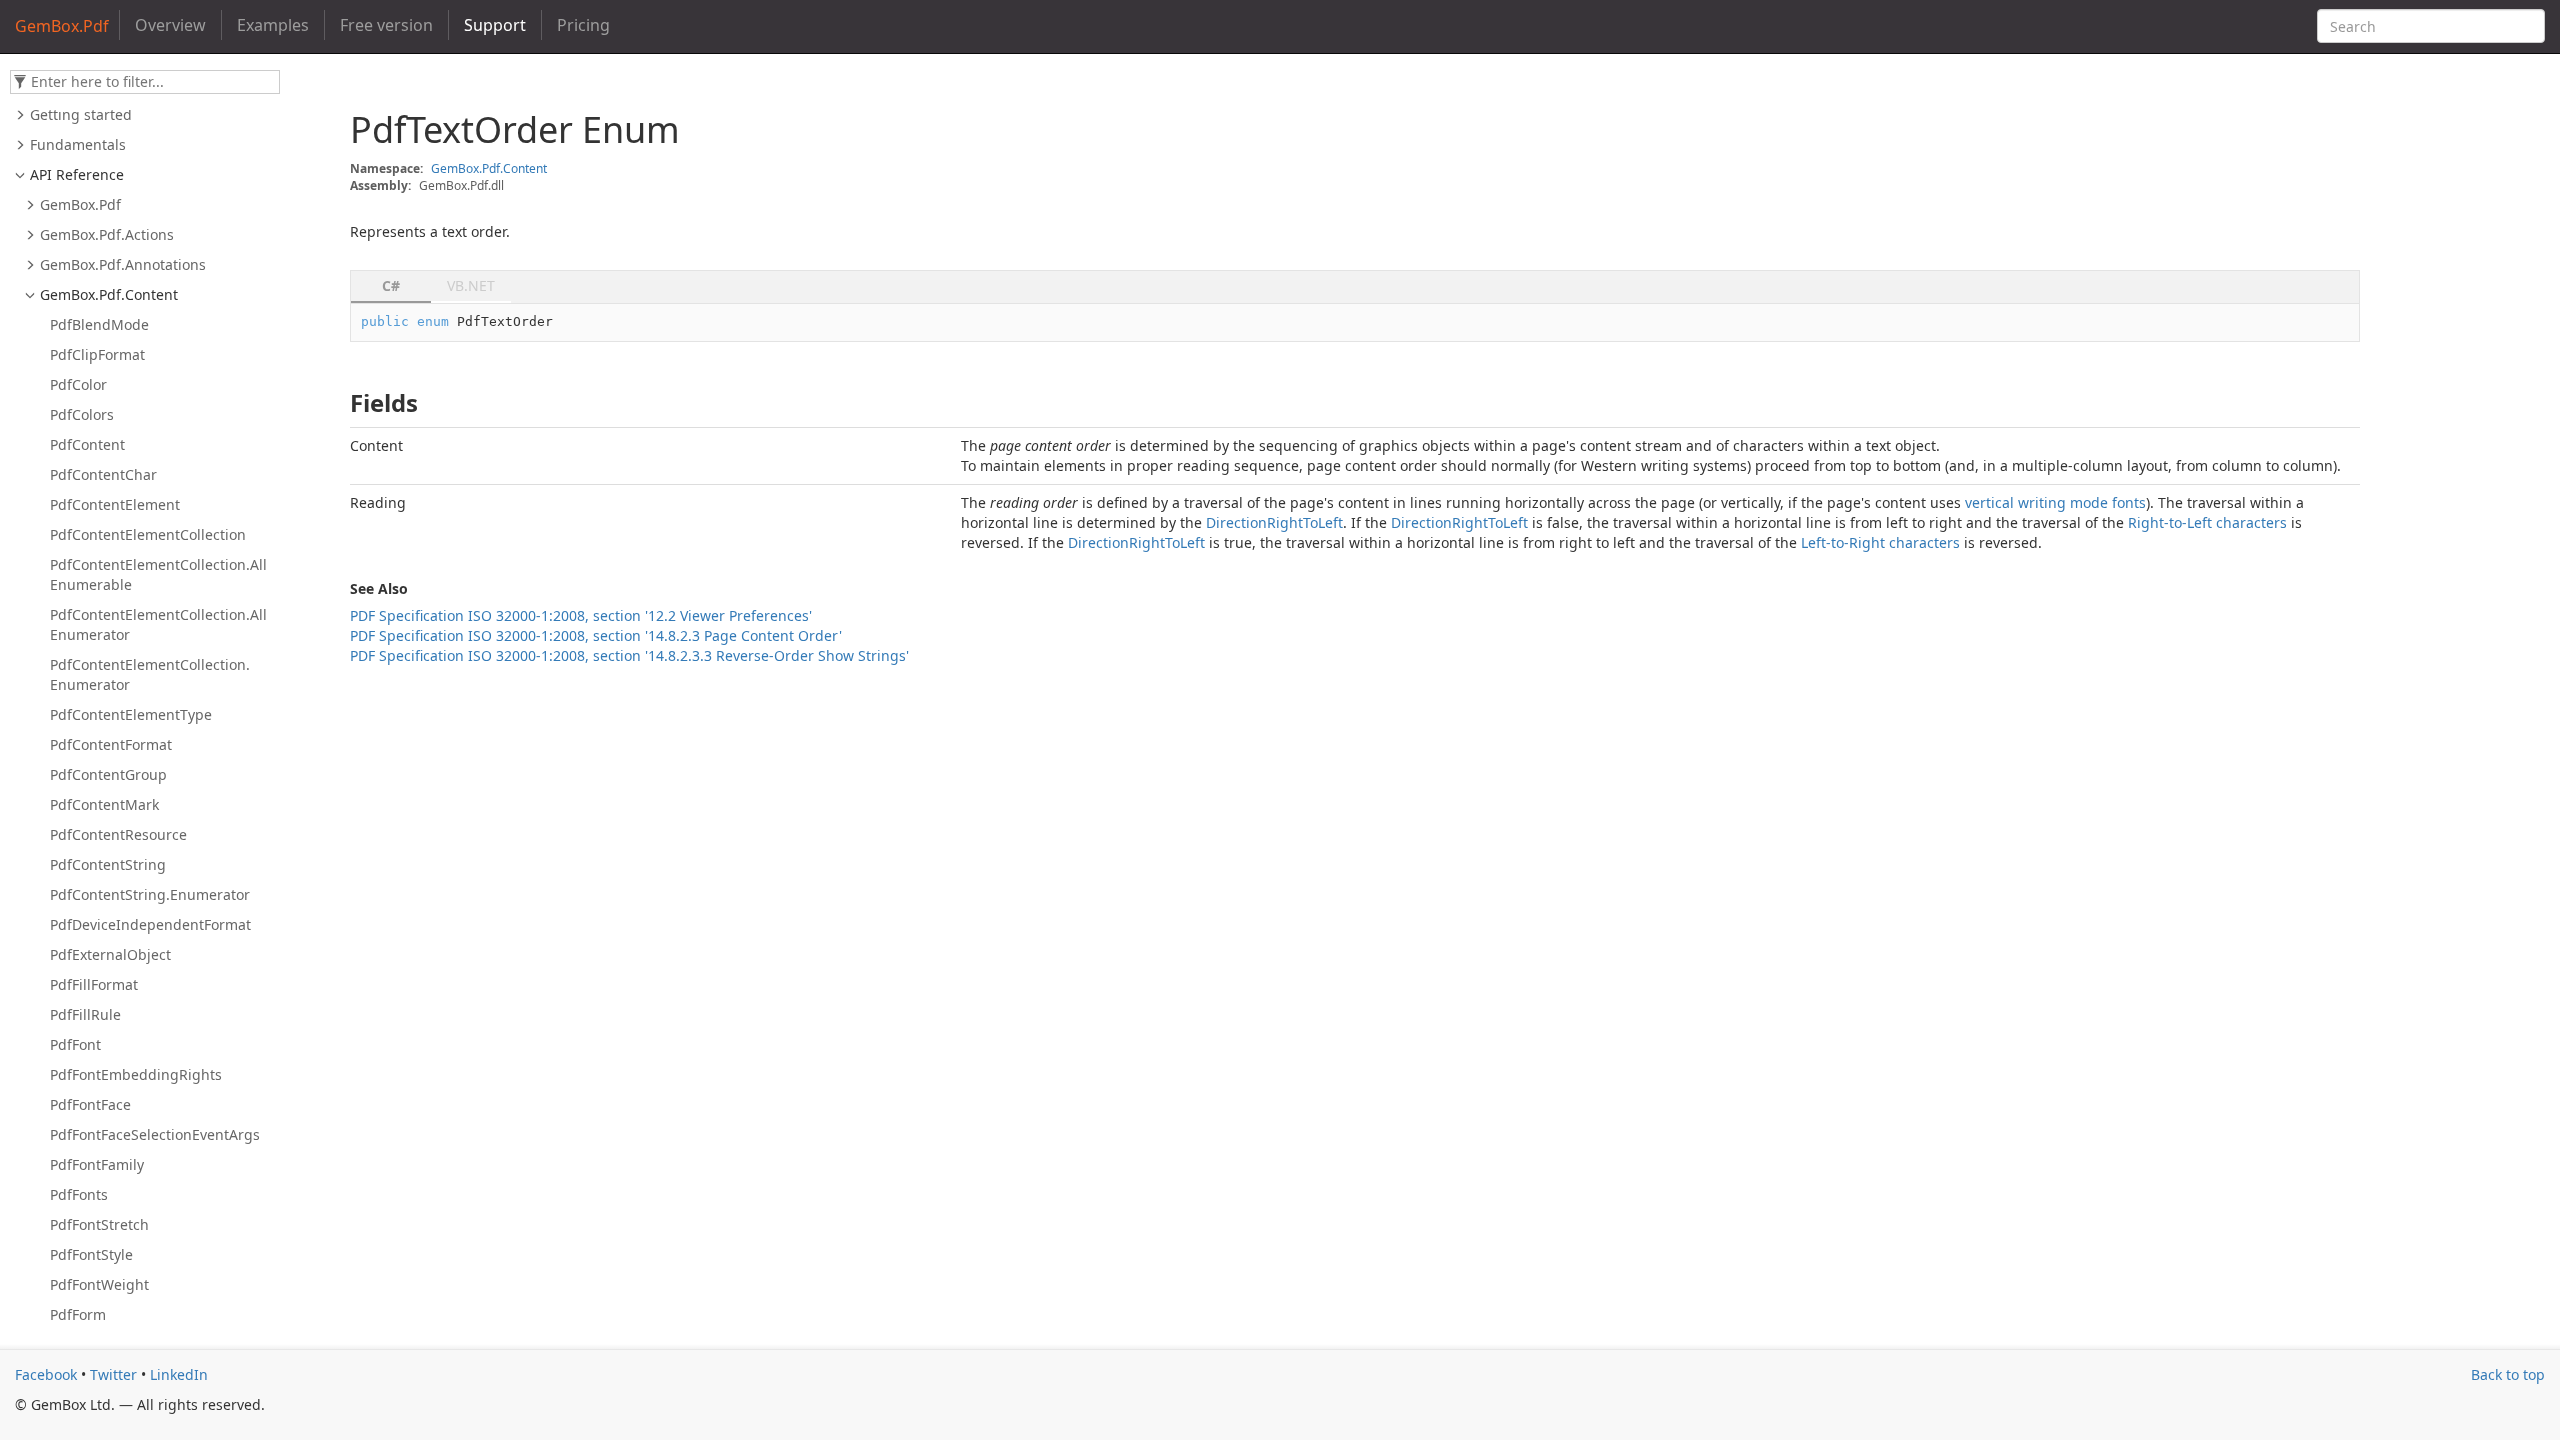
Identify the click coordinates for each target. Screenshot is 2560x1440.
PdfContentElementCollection (148, 534)
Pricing (583, 25)
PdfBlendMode (99, 324)
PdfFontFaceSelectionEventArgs (155, 1134)
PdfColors (82, 414)
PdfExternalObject (110, 954)
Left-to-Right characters (1880, 542)
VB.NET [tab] (471, 285)
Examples (273, 25)
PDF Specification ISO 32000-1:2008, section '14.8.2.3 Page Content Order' (596, 635)
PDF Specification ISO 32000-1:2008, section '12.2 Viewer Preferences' (581, 615)
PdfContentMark (104, 804)
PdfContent (87, 444)
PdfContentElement (115, 504)
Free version (386, 25)
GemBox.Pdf (80, 204)
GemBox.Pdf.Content (109, 294)
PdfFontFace (90, 1104)
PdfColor (78, 384)
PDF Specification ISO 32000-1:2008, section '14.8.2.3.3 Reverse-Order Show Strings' (629, 655)
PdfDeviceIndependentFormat (150, 924)
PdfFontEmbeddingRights (136, 1074)
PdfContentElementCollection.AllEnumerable (158, 574)
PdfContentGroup (108, 774)
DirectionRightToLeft (1274, 522)
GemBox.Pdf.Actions (107, 234)
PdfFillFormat (94, 984)
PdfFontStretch (99, 1224)
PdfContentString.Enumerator (150, 894)
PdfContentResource (118, 834)
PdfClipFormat (97, 354)
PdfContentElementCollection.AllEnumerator (158, 624)
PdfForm (78, 1314)
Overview (170, 25)
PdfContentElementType (131, 714)
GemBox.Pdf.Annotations (123, 264)
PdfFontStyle (91, 1254)
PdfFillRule (85, 1014)
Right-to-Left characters (2207, 522)
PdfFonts (79, 1194)
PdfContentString (108, 864)
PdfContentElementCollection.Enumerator (150, 674)
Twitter (113, 1374)
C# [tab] (391, 285)
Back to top (2508, 1374)
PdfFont (75, 1044)
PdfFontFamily (97, 1164)
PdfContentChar (103, 474)
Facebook (46, 1374)
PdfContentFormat (111, 744)
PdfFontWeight (99, 1284)
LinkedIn (179, 1374)
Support (495, 25)
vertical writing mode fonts (2055, 502)
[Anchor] (339, 403)
